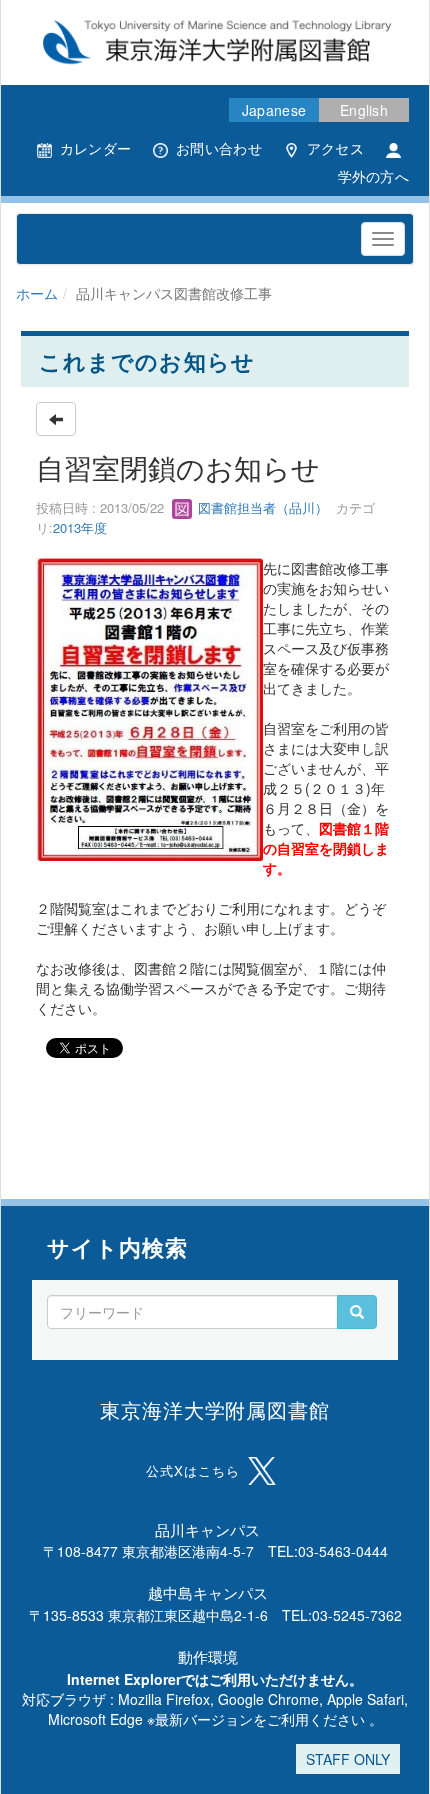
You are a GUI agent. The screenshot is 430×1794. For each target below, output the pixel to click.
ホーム (37, 293)
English (364, 110)
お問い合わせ (219, 148)
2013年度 (80, 527)
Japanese (274, 110)
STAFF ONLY (348, 1759)
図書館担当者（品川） (261, 507)
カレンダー (95, 148)
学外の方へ (373, 176)
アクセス (335, 148)
